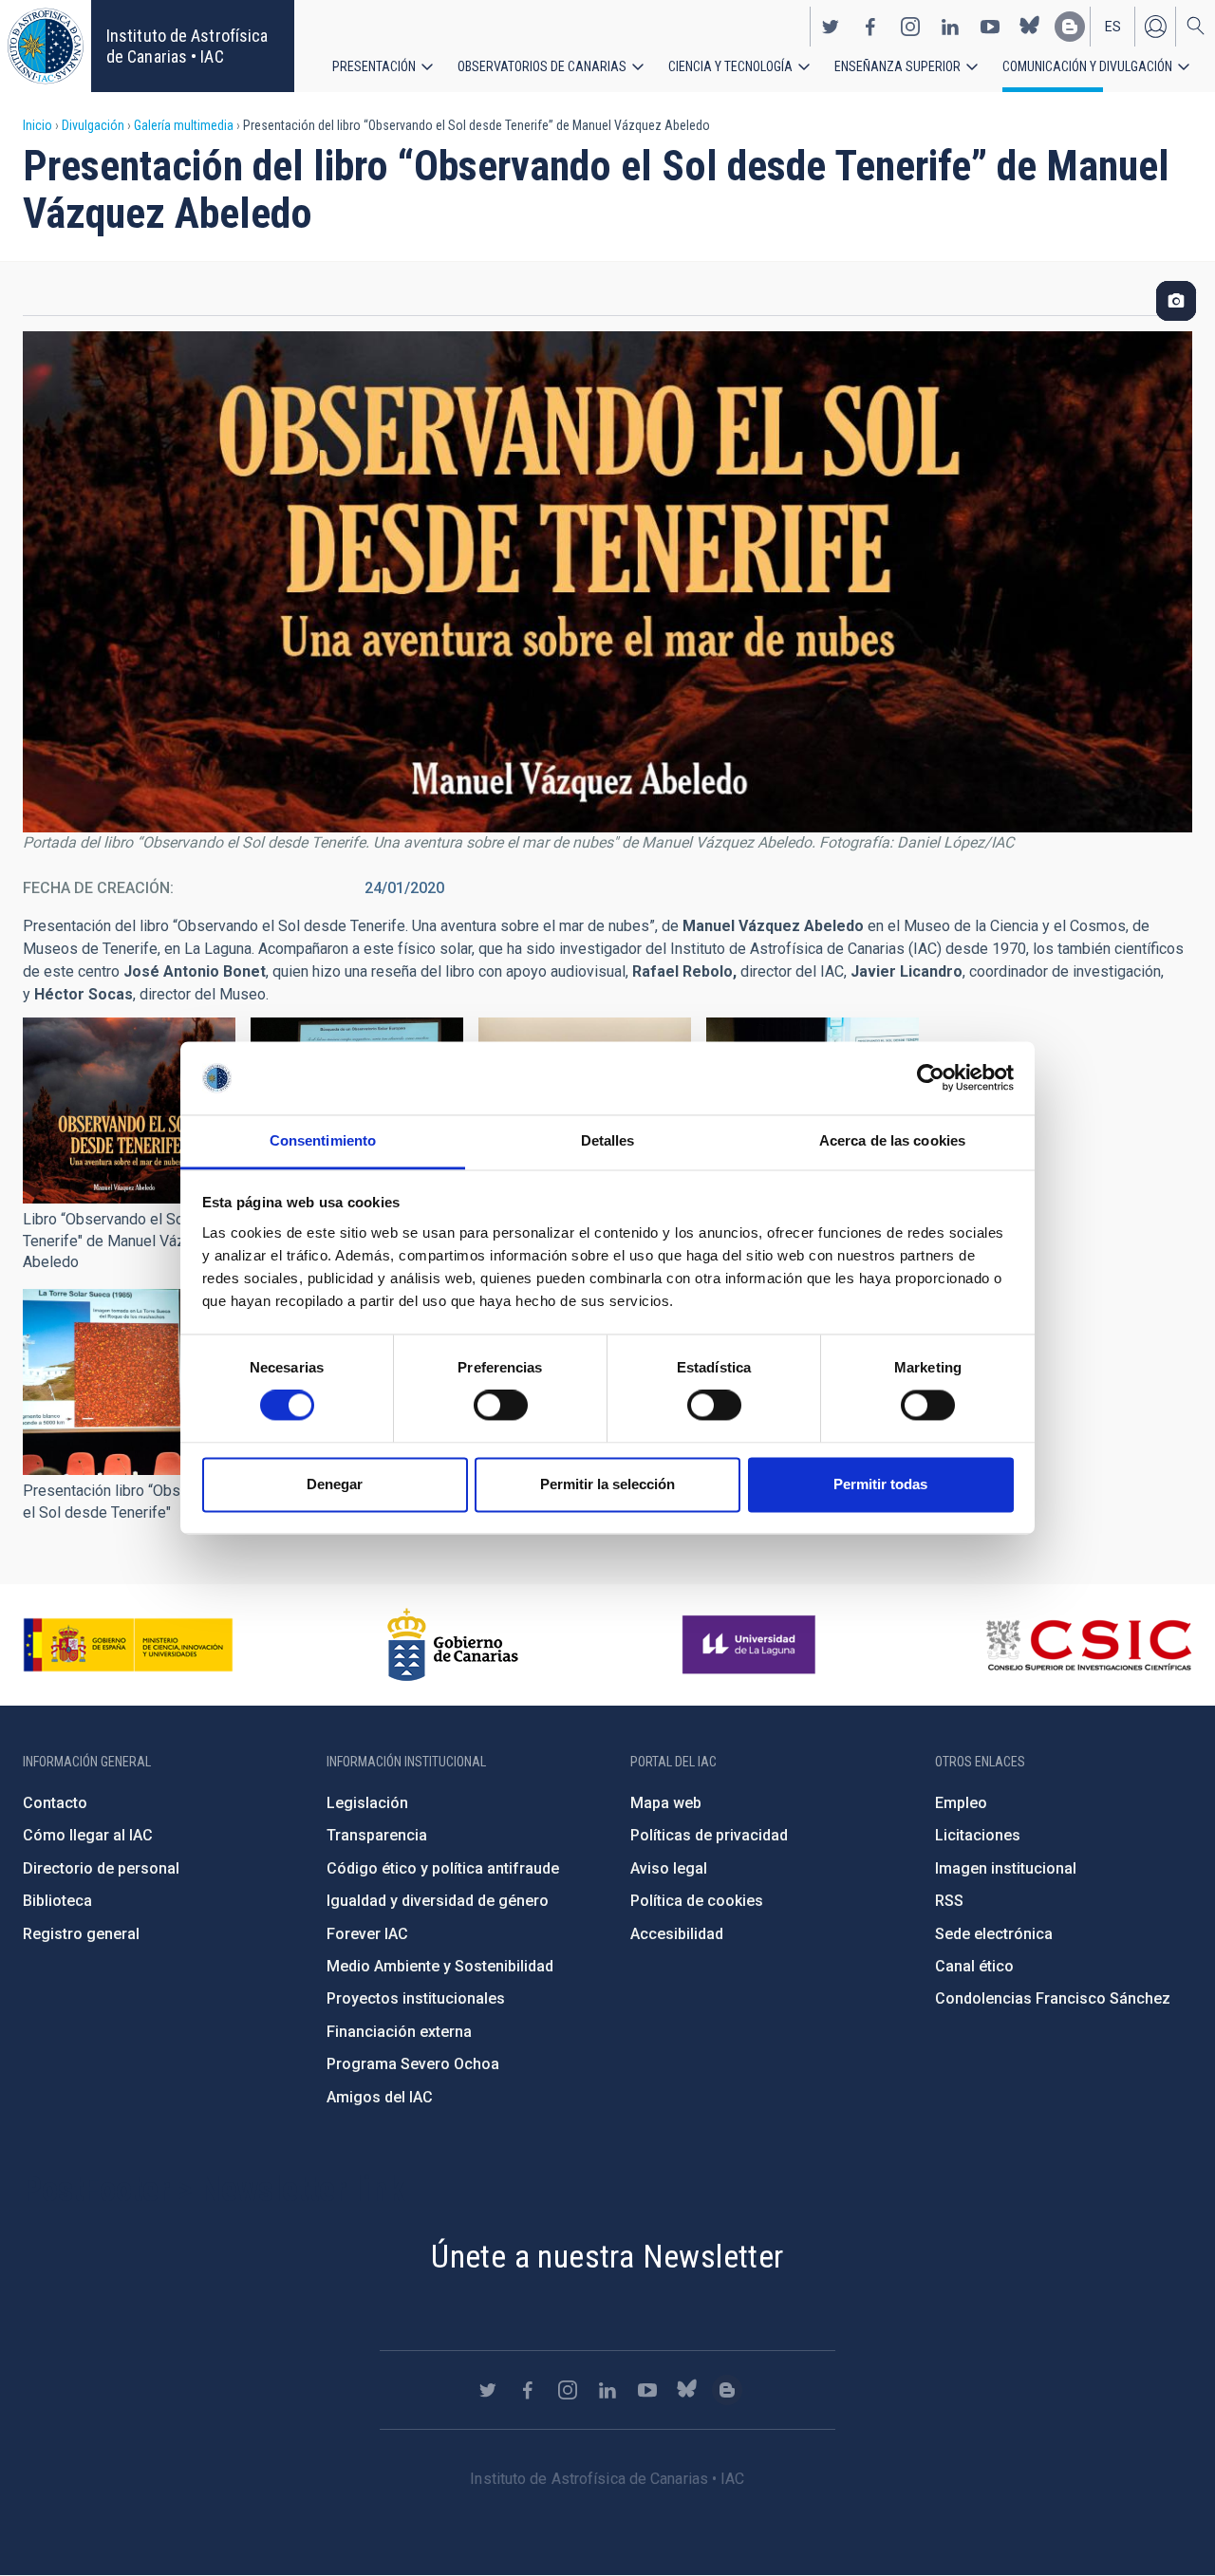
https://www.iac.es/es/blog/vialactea (1070, 27)
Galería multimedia (184, 125)
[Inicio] (46, 46)
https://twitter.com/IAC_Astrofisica (831, 27)
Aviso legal (669, 1868)
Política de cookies (697, 1901)
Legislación (367, 1803)
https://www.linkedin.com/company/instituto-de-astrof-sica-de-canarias (950, 27)
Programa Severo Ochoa (413, 2064)
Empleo (961, 1803)
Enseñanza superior (897, 66)
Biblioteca (57, 1901)
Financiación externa (399, 2032)
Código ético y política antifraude (443, 1868)
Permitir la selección (607, 1484)
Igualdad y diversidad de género (438, 1901)
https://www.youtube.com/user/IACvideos (990, 27)
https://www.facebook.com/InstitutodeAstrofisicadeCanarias (870, 27)
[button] (129, 1111)
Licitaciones (978, 1835)
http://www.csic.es (1088, 1645)
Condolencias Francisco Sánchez (1053, 1998)
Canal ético (974, 1966)
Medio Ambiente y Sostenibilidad (440, 1966)
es (1113, 27)
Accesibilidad (677, 1934)
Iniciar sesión (1155, 27)
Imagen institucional (1006, 1868)
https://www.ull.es (751, 1645)
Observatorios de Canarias (542, 66)
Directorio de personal (101, 1868)
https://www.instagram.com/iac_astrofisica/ (910, 27)
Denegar (335, 1484)
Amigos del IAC (380, 2097)
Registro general (81, 1934)
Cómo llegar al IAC (88, 1835)
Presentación (374, 66)
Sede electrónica (994, 1934)
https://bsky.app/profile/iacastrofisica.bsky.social (1030, 27)
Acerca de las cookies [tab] (892, 1140)
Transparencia (377, 1835)
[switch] (501, 1406)
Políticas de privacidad (709, 1835)
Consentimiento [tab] (323, 1140)
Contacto (55, 1803)
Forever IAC (367, 1934)
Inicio (37, 125)
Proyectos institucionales (416, 1998)
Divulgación (93, 125)
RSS (949, 1901)
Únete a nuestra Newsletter (607, 2256)
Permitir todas (880, 1484)
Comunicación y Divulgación (1087, 66)
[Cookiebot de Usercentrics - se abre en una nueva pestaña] (931, 1078)
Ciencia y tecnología (730, 66)
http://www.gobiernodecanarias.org (453, 1645)
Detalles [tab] (608, 1140)
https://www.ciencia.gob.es (128, 1645)
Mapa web (666, 1803)
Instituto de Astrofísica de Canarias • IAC (187, 46)
